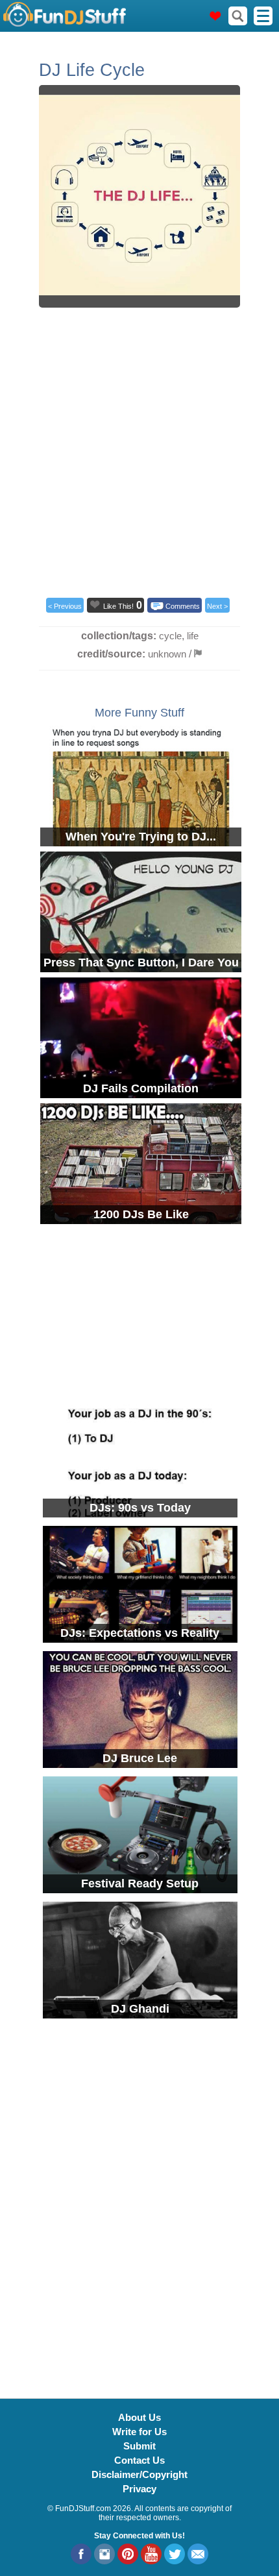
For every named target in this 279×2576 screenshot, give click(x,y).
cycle (170, 636)
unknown (167, 654)
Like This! (118, 606)
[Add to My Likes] (95, 604)
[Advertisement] (139, 450)
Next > (217, 606)
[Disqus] (139, 2201)
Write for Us (139, 2432)
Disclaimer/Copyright (139, 2474)
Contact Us (139, 2460)
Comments (183, 606)
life (193, 636)
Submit (139, 2446)
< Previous (65, 606)
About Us (139, 2417)
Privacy (139, 2489)
